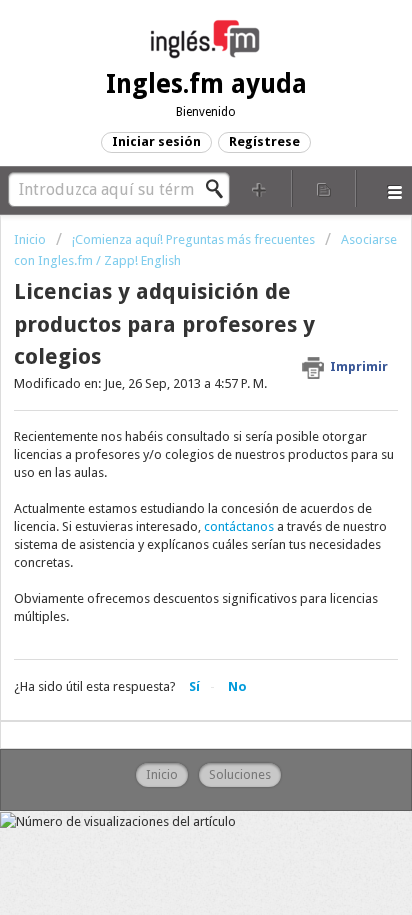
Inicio (31, 239)
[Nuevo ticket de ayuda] (260, 188)
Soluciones (240, 774)
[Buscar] (220, 189)
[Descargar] (169, 441)
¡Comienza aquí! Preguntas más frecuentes (193, 239)
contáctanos (239, 526)
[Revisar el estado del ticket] (324, 188)
